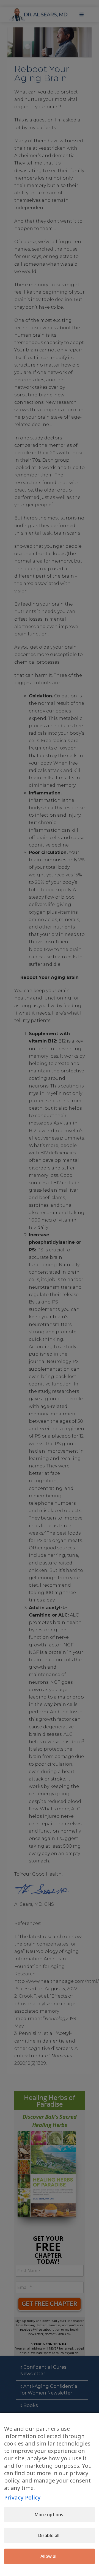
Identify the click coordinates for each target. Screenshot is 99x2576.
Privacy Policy (22, 2497)
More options (49, 2515)
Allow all (49, 2556)
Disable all (49, 2535)
